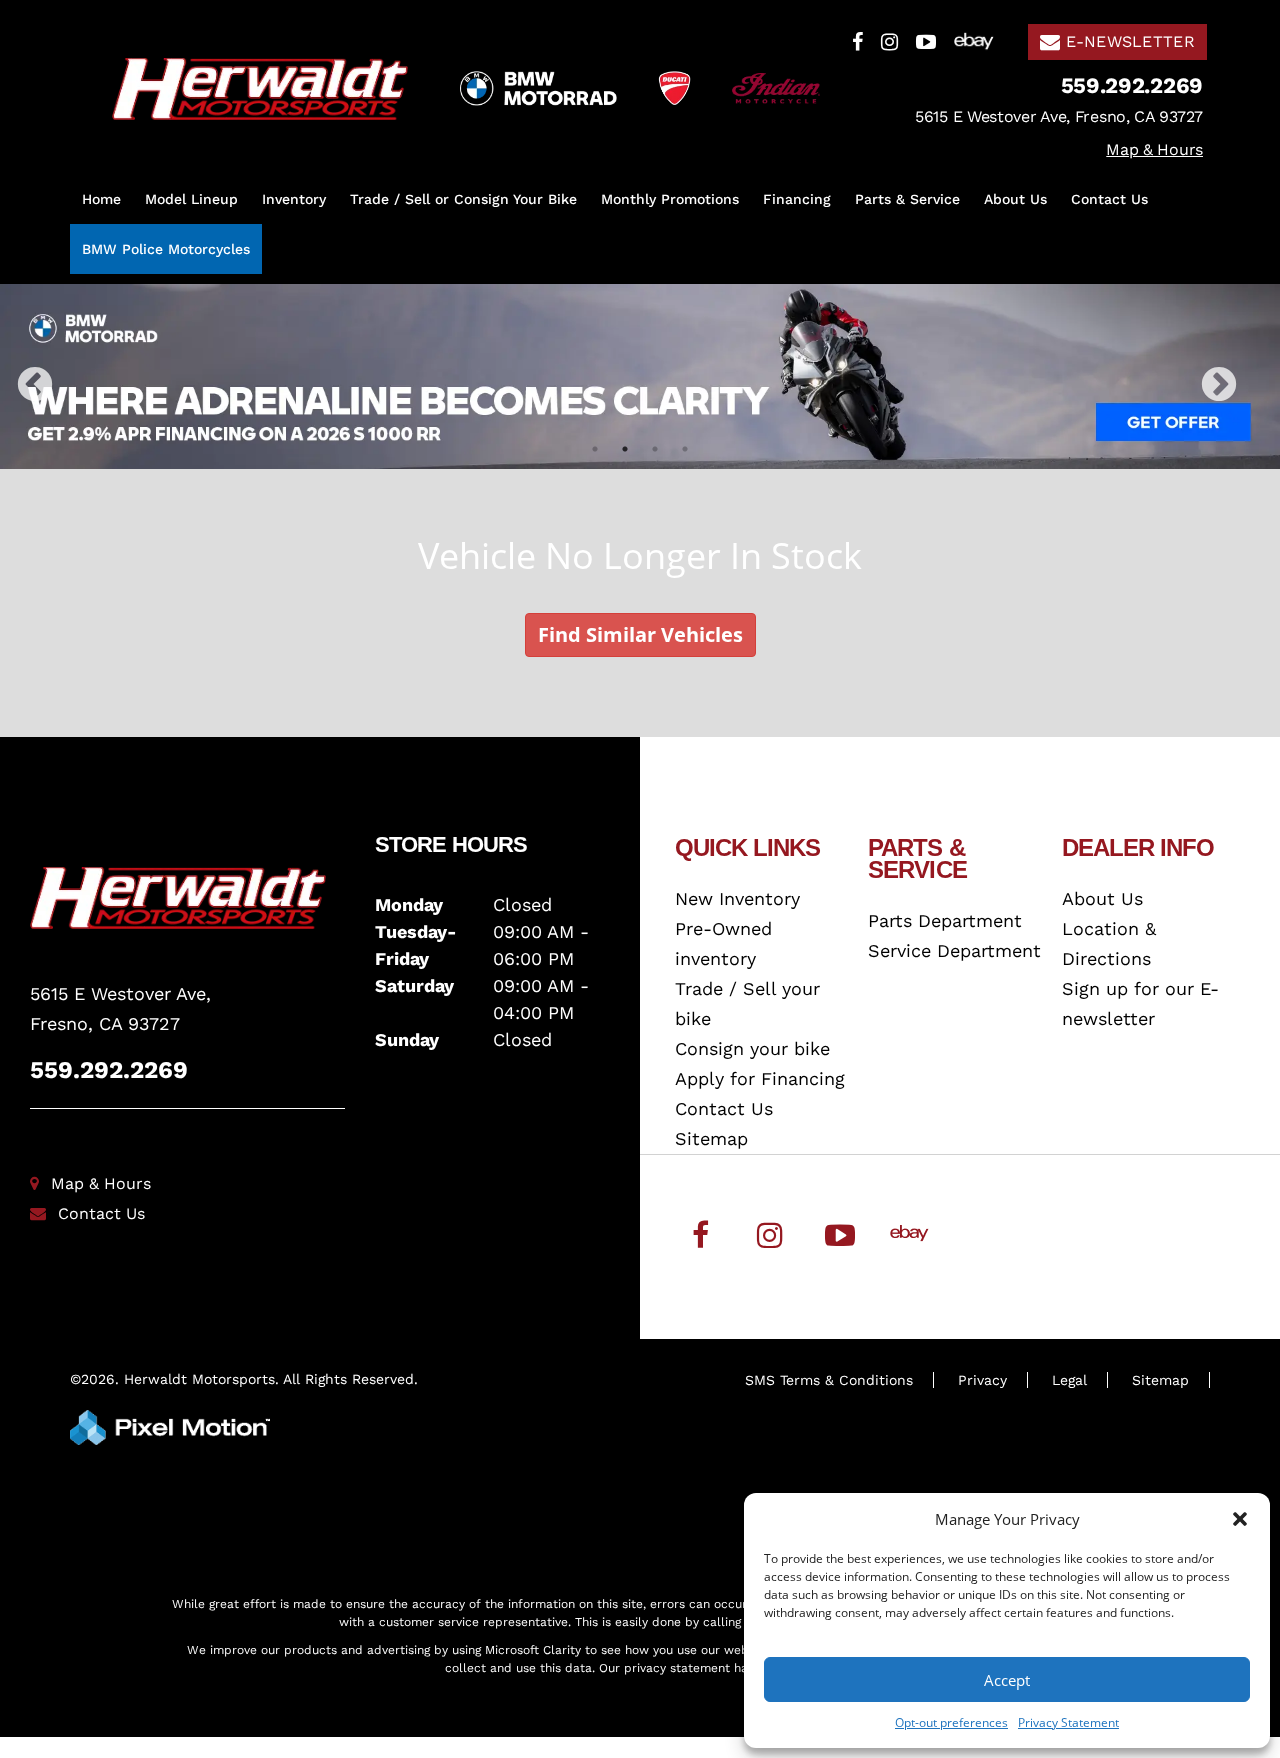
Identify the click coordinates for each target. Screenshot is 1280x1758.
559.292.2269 (109, 1070)
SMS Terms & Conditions (829, 1380)
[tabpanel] (640, 376)
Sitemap (711, 1138)
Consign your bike (752, 1048)
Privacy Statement (1068, 1722)
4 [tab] (685, 448)
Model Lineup (191, 199)
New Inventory (737, 898)
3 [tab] (655, 448)
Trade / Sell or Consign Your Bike (463, 199)
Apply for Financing (760, 1078)
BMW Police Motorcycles (166, 249)
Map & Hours (101, 1183)
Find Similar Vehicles (640, 634)
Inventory (294, 199)
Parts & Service (907, 199)
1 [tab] (595, 448)
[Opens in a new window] (857, 40)
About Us (1015, 199)
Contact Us (1109, 199)
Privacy (982, 1380)
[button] (1240, 1519)
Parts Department (945, 920)
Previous (79, 398)
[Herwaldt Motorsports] (187, 898)
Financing (797, 199)
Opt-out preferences (951, 1722)
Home (101, 199)
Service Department (954, 950)
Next (1252, 398)
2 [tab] (625, 448)
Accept (1007, 1680)
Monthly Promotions (670, 199)
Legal (1069, 1380)
